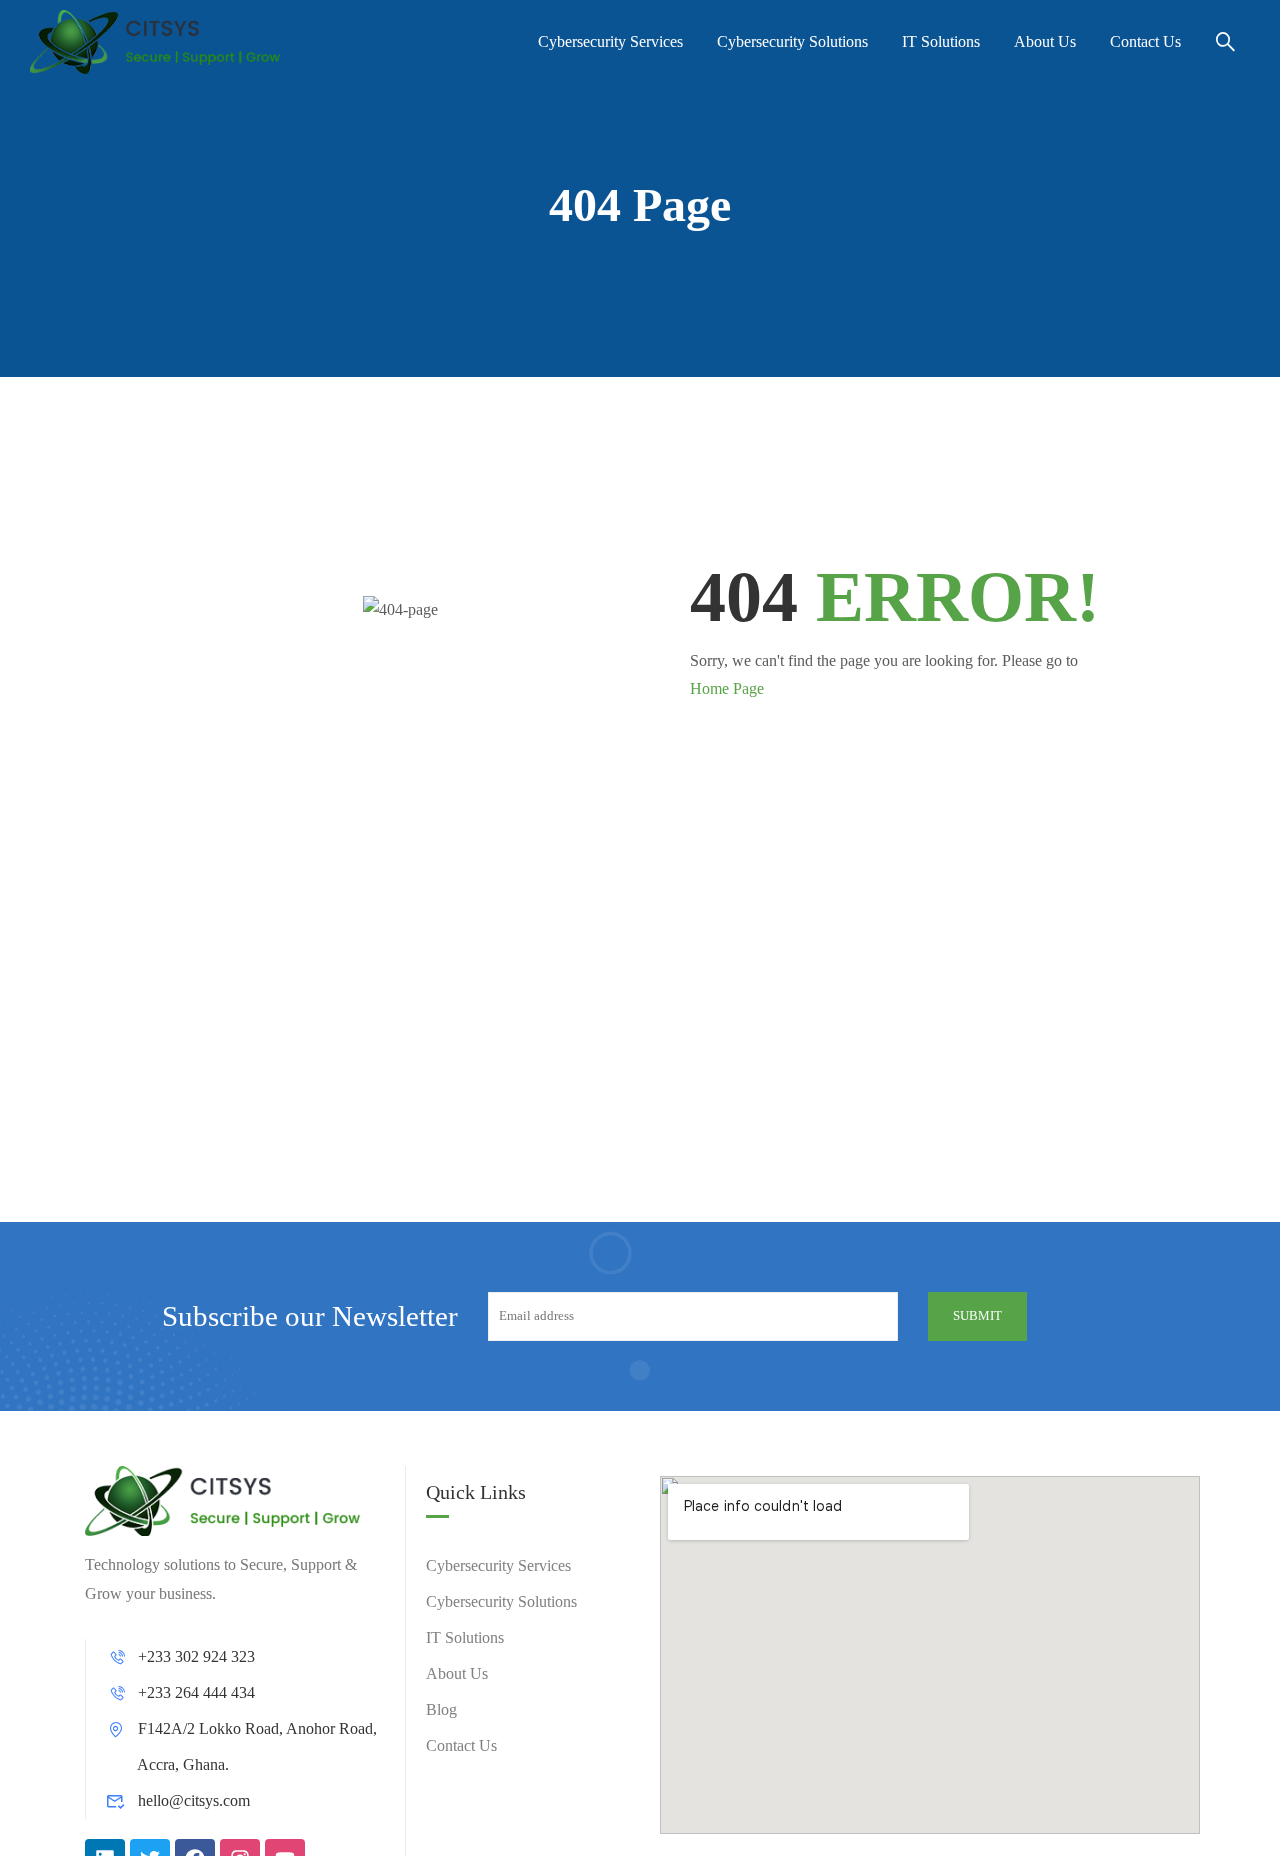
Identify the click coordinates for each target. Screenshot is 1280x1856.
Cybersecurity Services (610, 41)
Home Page (727, 688)
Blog (441, 1709)
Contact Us (1145, 41)
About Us (1045, 41)
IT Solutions (941, 41)
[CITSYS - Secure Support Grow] (155, 42)
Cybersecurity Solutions (792, 41)
